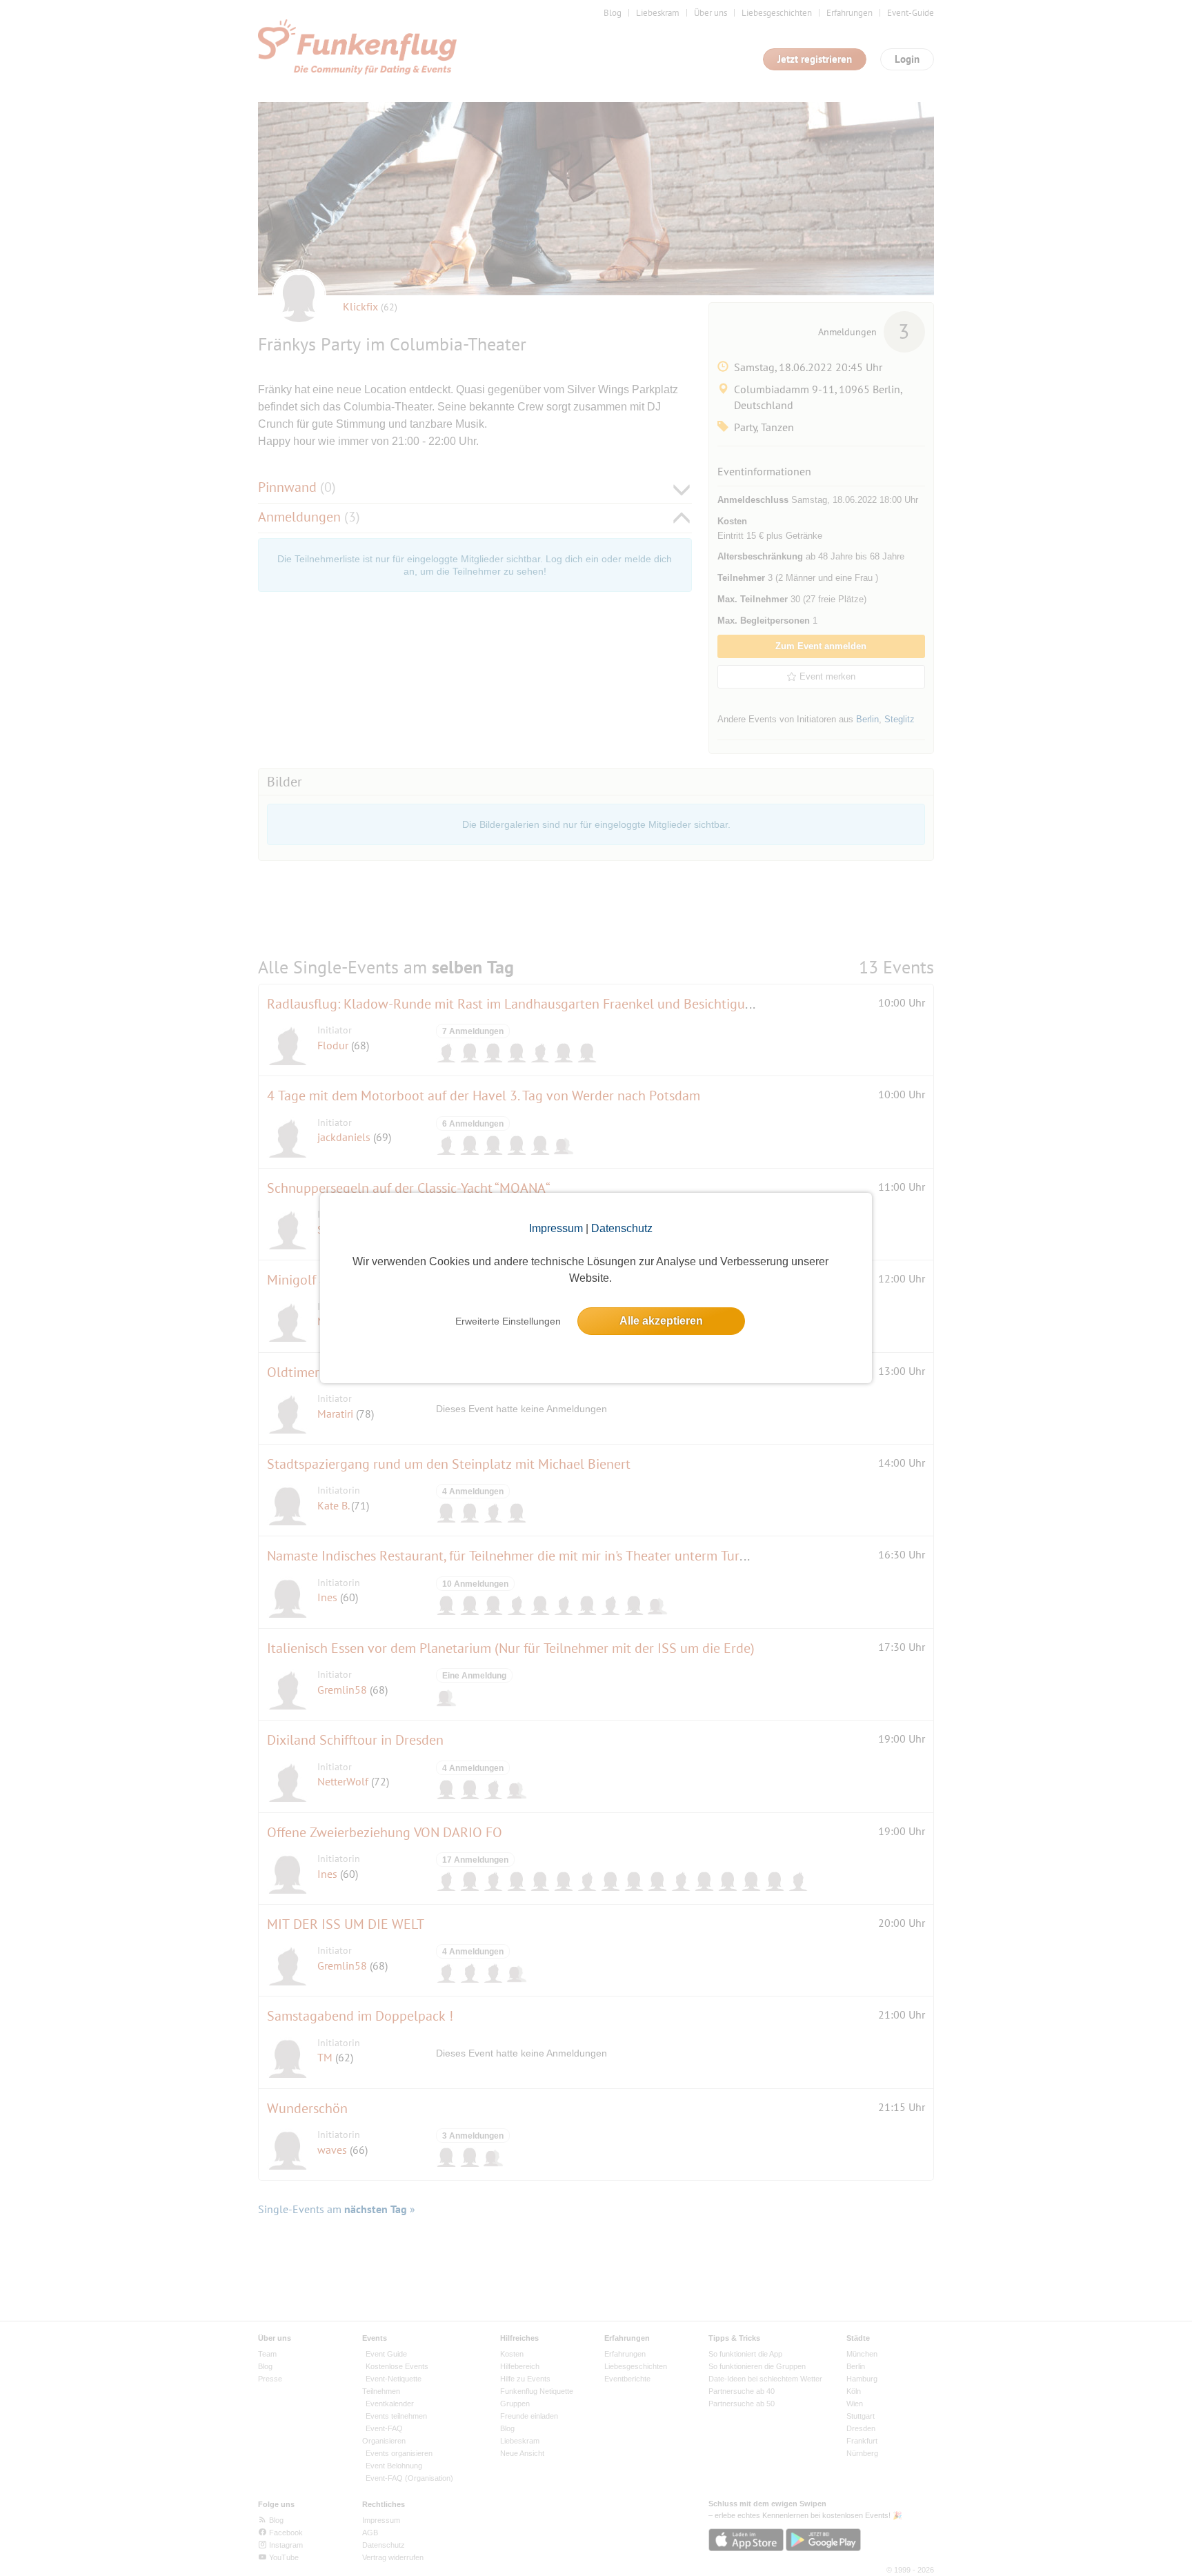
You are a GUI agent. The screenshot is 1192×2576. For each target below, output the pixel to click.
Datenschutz (622, 1228)
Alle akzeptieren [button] (661, 1321)
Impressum (556, 1228)
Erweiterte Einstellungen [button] (508, 1321)
